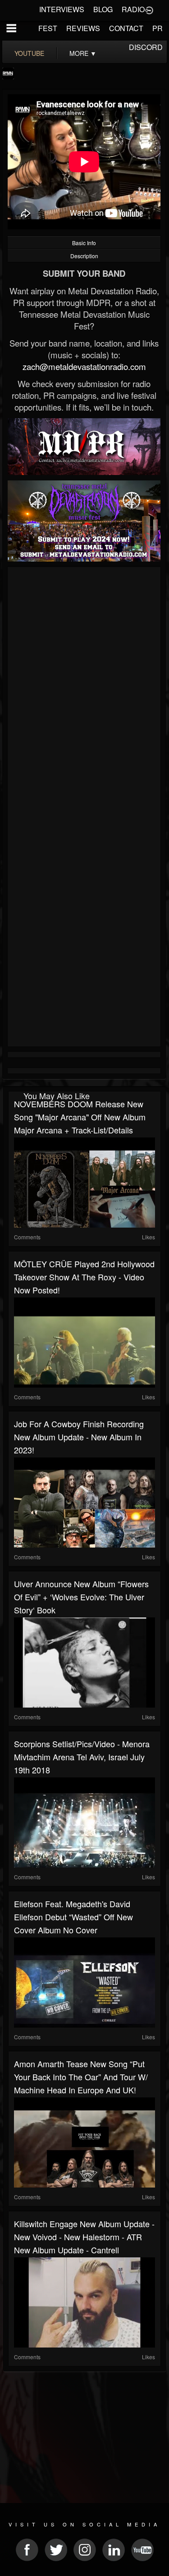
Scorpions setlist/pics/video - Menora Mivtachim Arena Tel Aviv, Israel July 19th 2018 (82, 1757)
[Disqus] (84, 690)
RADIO (133, 9)
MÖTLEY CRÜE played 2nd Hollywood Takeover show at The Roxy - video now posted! (84, 1277)
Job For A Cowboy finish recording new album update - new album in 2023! (79, 1437)
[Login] (149, 9)
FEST (48, 28)
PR (158, 28)
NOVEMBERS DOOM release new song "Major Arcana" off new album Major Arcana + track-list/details (80, 1117)
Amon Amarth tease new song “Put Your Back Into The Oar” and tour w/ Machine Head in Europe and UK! (81, 2077)
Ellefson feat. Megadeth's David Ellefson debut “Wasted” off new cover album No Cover (73, 1917)
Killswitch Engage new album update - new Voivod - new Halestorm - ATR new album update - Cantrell (84, 2237)
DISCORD (146, 47)
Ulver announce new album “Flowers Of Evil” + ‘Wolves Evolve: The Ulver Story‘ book (81, 1597)
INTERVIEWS (62, 9)
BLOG (103, 9)
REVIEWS (83, 28)
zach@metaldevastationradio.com (84, 366)
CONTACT (126, 28)
